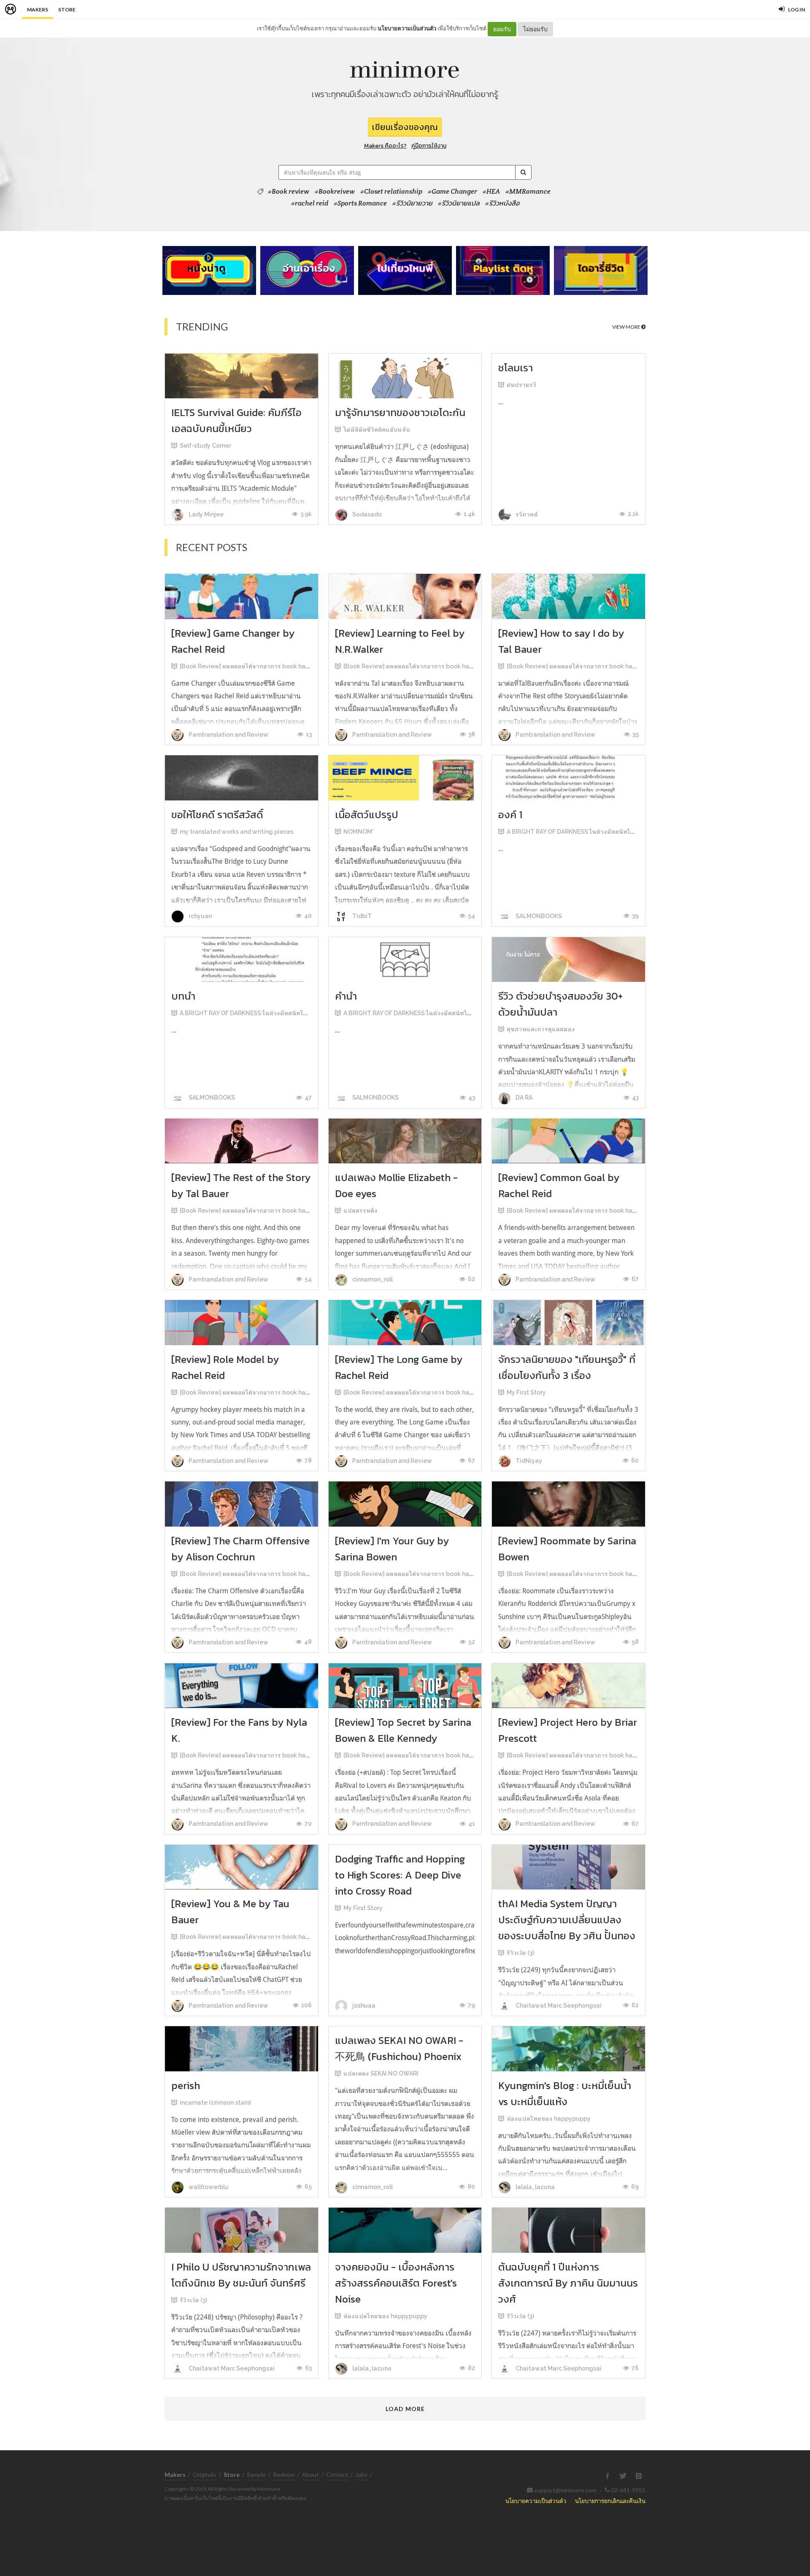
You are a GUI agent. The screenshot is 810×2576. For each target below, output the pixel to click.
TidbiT (361, 916)
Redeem (284, 2475)
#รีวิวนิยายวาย (412, 203)
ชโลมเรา (516, 368)
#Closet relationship (391, 192)
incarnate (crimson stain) (215, 2103)
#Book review (289, 192)
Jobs (361, 2475)
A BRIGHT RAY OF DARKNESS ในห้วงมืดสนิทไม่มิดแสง (580, 832)
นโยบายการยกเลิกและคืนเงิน (610, 2501)
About (310, 2475)
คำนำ (346, 996)
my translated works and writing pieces (237, 832)
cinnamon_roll (372, 1279)
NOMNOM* (359, 832)
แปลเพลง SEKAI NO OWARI (381, 2073)
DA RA (523, 1097)
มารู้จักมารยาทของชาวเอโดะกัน (400, 412)
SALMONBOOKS (538, 916)
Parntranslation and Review (228, 735)
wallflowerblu (208, 2187)
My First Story (526, 1392)
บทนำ (183, 996)
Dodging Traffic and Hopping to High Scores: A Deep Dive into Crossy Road (400, 1875)
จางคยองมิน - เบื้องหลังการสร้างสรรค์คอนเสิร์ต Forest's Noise (396, 2283)
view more (627, 327)
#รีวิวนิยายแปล (459, 203)
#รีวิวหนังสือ (502, 203)
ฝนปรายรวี (521, 385)
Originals (205, 2475)
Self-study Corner (205, 446)
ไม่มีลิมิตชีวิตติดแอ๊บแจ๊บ (377, 430)
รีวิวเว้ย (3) (520, 1953)
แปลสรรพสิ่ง (360, 1211)
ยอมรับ (502, 29)
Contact (337, 2475)
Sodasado (366, 514)
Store (67, 9)
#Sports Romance (360, 203)
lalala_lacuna (535, 2187)
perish (186, 2085)
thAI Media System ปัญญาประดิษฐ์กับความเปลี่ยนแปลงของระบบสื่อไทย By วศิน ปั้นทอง (567, 1920)
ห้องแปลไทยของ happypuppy (549, 2119)
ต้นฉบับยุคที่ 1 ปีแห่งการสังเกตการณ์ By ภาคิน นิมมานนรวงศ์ (568, 2283)
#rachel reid (310, 203)
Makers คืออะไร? (385, 146)
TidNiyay (528, 1461)
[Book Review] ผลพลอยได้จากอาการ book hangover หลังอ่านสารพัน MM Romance (294, 666)
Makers (38, 9)
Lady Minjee (205, 514)
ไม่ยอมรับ (535, 29)
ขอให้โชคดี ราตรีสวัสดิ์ (217, 815)
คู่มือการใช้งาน (429, 146)
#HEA (491, 192)
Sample (256, 2475)
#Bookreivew (335, 192)
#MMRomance (528, 192)
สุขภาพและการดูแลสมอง (541, 1029)
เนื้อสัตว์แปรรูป (367, 815)
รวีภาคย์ (526, 514)
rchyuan (200, 916)
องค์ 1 (510, 815)
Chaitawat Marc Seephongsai (558, 2006)
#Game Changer (452, 192)
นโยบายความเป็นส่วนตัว (407, 28)
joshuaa (363, 2006)
